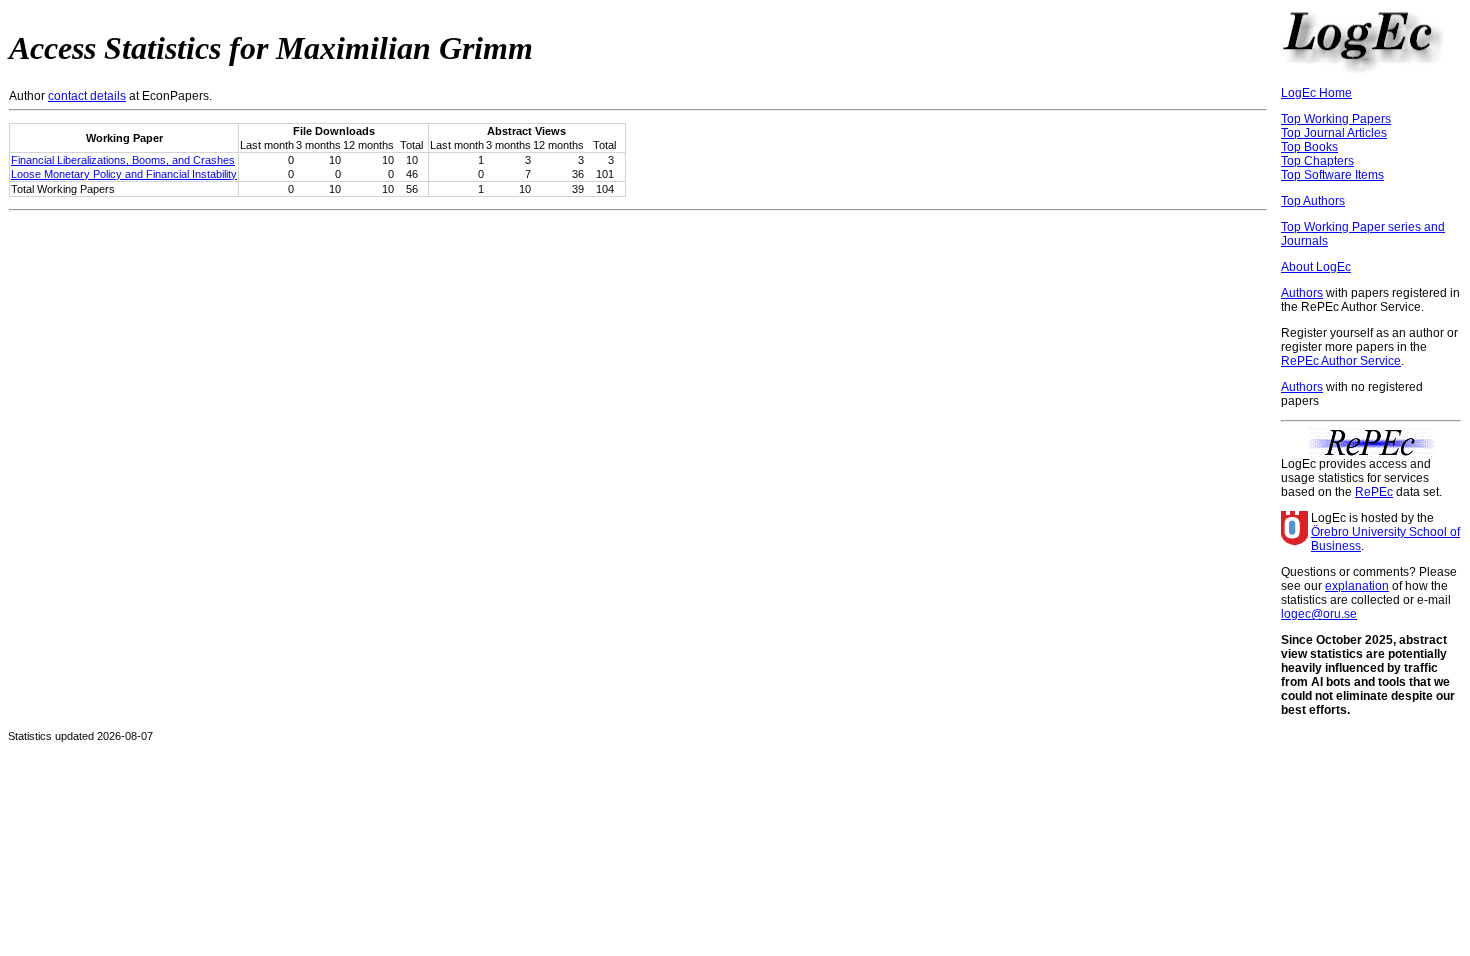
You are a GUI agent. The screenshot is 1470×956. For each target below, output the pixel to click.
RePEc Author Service (1341, 361)
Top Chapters (1317, 161)
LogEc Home (1316, 93)
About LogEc (1316, 267)
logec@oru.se (1319, 614)
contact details (87, 96)
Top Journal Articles (1334, 133)
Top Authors (1313, 201)
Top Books (1309, 147)
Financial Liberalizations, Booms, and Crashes (123, 160)
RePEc (1374, 492)
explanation (1357, 586)
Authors (1302, 293)
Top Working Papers (1336, 119)
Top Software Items (1332, 175)
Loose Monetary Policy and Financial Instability (124, 174)
